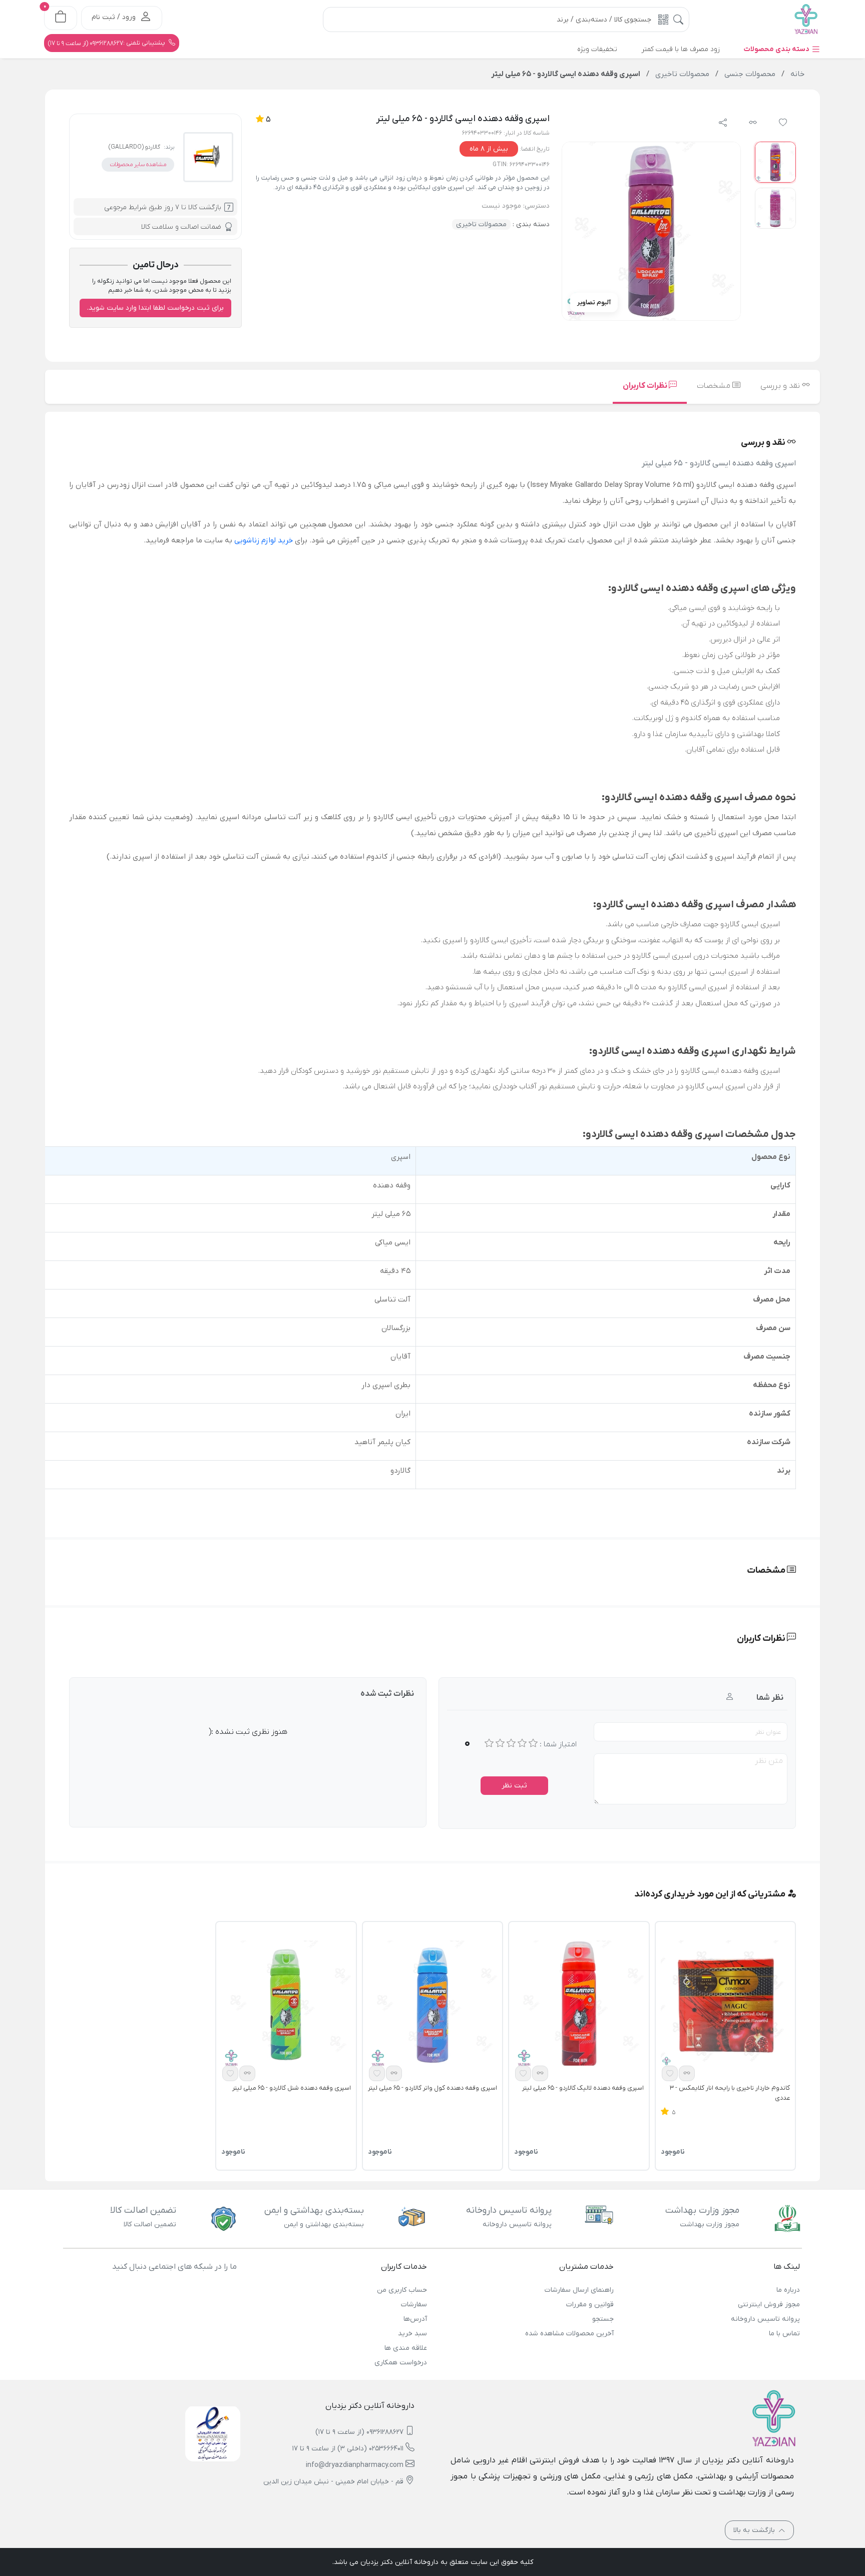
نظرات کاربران (646, 386)
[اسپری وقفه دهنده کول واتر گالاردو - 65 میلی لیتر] (432, 2005)
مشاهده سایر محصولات (138, 165)
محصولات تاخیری (481, 224)
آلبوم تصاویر (594, 302)
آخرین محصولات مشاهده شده (569, 2334)
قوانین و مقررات (590, 2305)
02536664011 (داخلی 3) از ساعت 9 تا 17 (348, 2449)
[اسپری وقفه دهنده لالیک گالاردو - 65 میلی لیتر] (579, 2005)
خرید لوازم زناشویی (264, 540)
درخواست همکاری (401, 2363)
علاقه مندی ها (406, 2348)
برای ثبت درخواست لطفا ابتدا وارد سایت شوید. (155, 308)
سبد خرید (412, 2334)
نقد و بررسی (781, 386)
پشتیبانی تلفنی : (107, 43)
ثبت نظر (514, 1786)
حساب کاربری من (402, 2290)
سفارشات (414, 2305)
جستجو (603, 2319)
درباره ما (788, 2290)
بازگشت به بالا (755, 2530)
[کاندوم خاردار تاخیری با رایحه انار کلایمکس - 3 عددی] (725, 2005)
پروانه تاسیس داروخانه (765, 2319)
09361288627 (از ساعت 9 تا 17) (359, 2432)
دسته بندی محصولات (777, 49)
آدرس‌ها (415, 2319)
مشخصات (715, 386)
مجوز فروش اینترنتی (769, 2305)
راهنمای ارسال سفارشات (579, 2290)
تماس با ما (784, 2334)
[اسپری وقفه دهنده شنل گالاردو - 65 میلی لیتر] (286, 2005)
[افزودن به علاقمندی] (670, 2073)
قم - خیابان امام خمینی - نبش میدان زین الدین (333, 2482)
